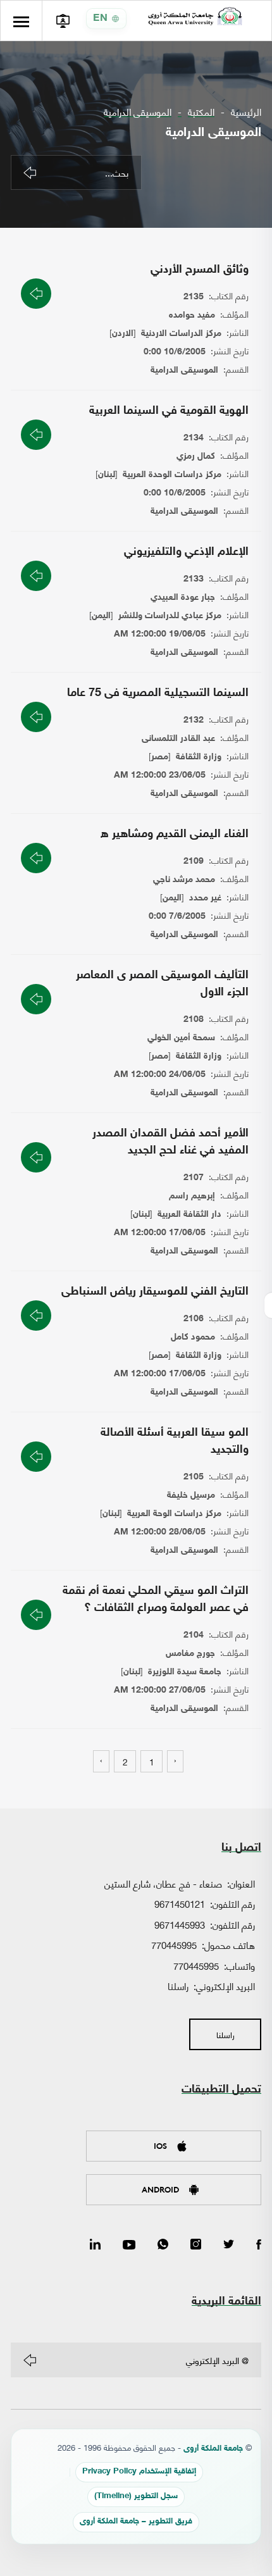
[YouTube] (129, 2245)
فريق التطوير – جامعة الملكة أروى (136, 2522)
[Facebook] (259, 2245)
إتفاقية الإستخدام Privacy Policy (139, 2472)
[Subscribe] (30, 2360)
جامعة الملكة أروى (213, 2449)
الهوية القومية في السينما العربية (169, 411)
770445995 (174, 1944)
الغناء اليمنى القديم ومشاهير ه (175, 835)
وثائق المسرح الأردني (200, 270)
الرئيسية (246, 112)
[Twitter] (229, 2245)
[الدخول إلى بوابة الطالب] (62, 21)
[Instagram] (196, 2245)
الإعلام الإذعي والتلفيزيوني (186, 552)
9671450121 (180, 1903)
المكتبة (201, 112)
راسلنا (178, 1986)
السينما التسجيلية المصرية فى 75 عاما (158, 694)
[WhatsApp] (163, 2245)
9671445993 (180, 1924)
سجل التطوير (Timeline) (136, 2497)
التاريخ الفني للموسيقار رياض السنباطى (155, 1292)
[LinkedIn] (95, 2245)
